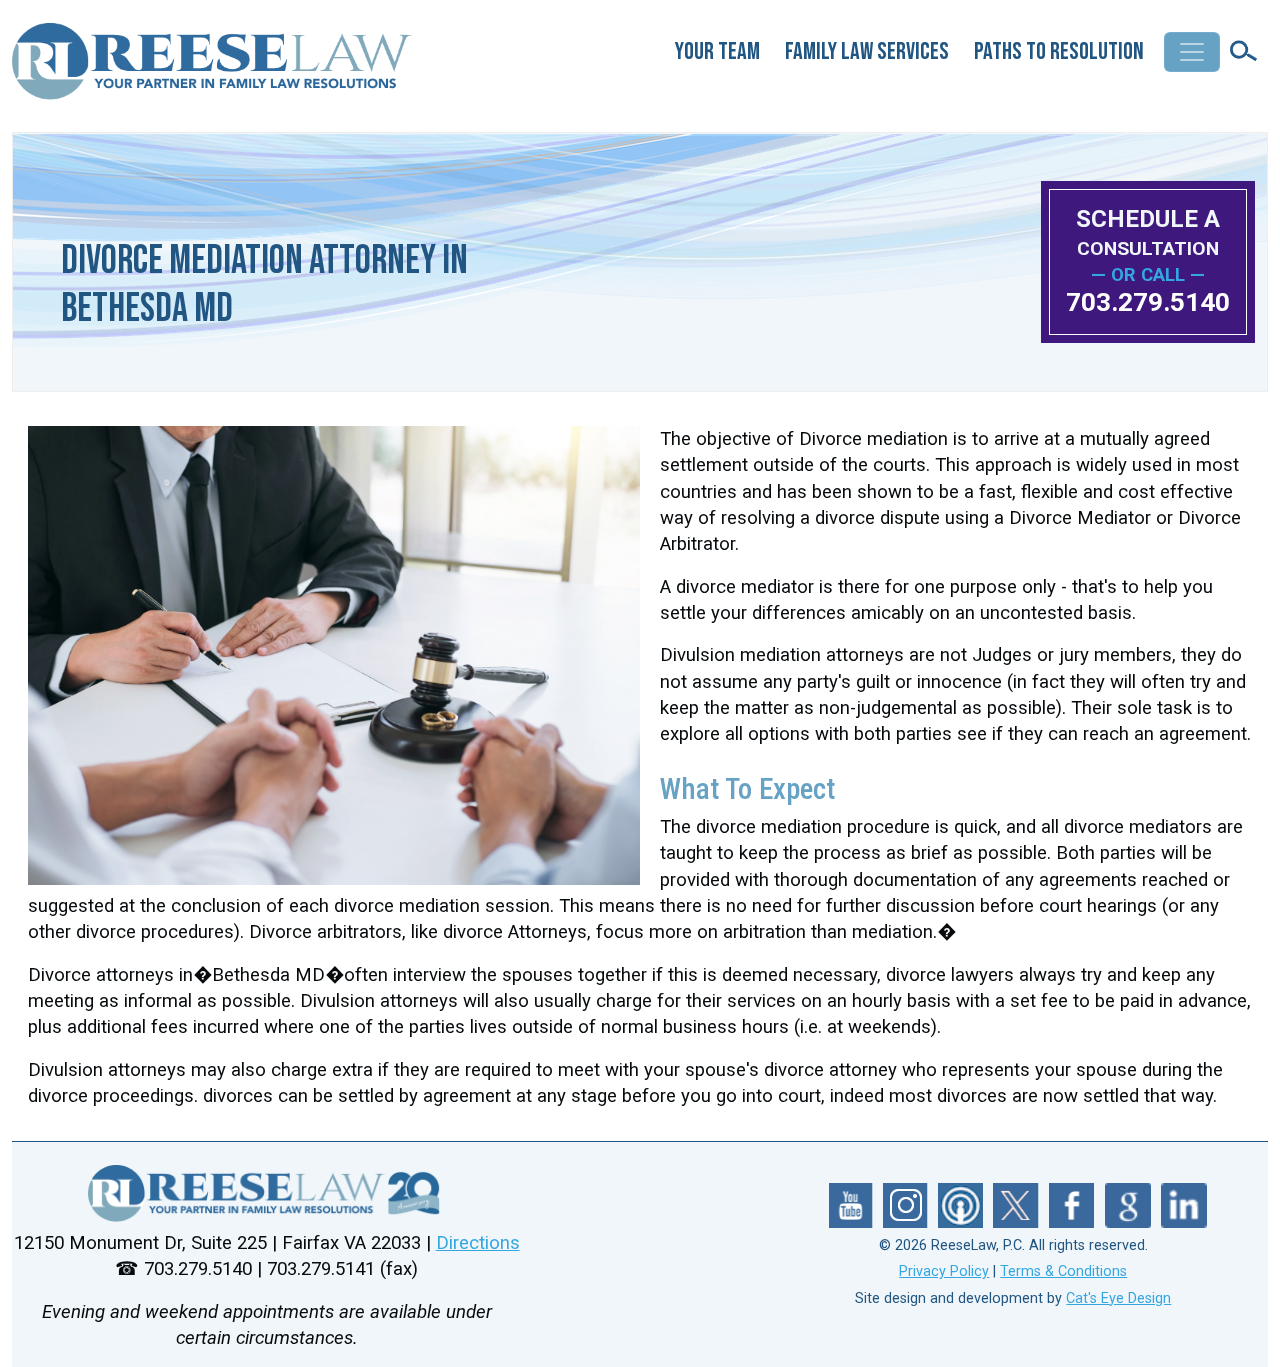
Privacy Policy (944, 1271)
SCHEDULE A (1148, 232)
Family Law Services (867, 51)
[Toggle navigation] (1192, 52)
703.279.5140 (1148, 302)
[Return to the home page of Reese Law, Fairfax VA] (266, 1193)
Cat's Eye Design (1118, 1298)
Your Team (717, 51)
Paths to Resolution (1059, 51)
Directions (478, 1243)
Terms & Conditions (1063, 1271)
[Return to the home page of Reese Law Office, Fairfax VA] (213, 69)
